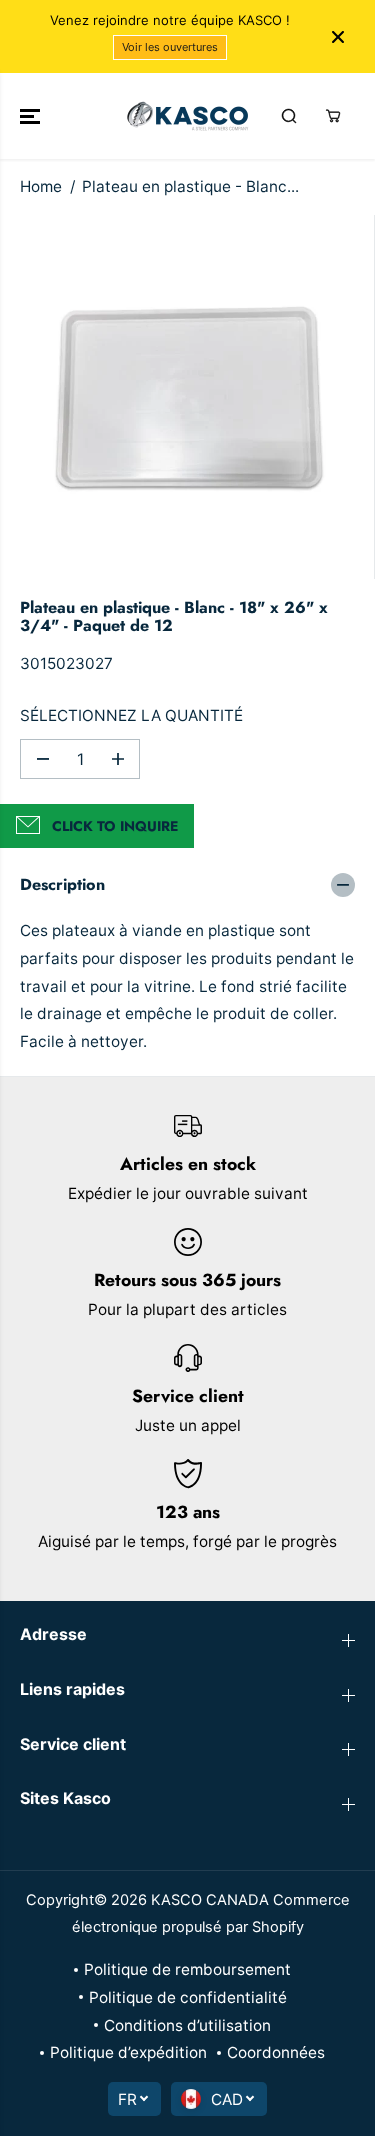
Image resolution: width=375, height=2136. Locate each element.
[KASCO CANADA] (187, 116)
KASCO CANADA (210, 1900)
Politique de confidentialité (188, 1997)
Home (41, 186)
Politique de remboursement (187, 1969)
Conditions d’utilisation (187, 2025)
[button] (32, 116)
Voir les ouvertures (170, 47)
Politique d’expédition (128, 2052)
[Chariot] (333, 116)
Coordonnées (276, 2052)
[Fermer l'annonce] (338, 37)
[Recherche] (289, 116)
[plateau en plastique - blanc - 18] (192, 397)
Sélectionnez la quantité (131, 715)
